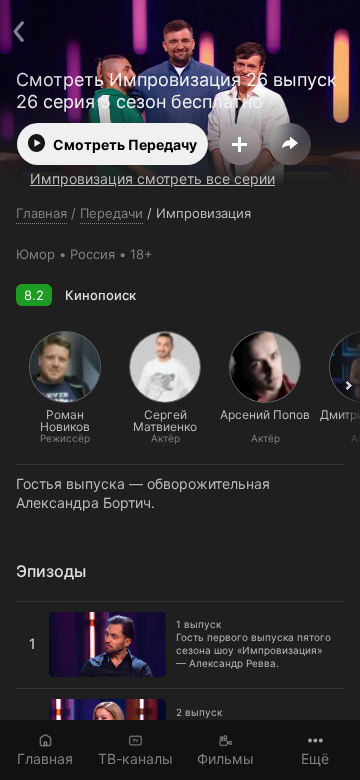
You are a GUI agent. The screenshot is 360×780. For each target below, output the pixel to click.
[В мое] (240, 144)
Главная (45, 758)
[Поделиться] (290, 144)
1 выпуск (47, 610)
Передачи (111, 213)
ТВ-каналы (135, 758)
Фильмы (225, 758)
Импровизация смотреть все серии (152, 178)
